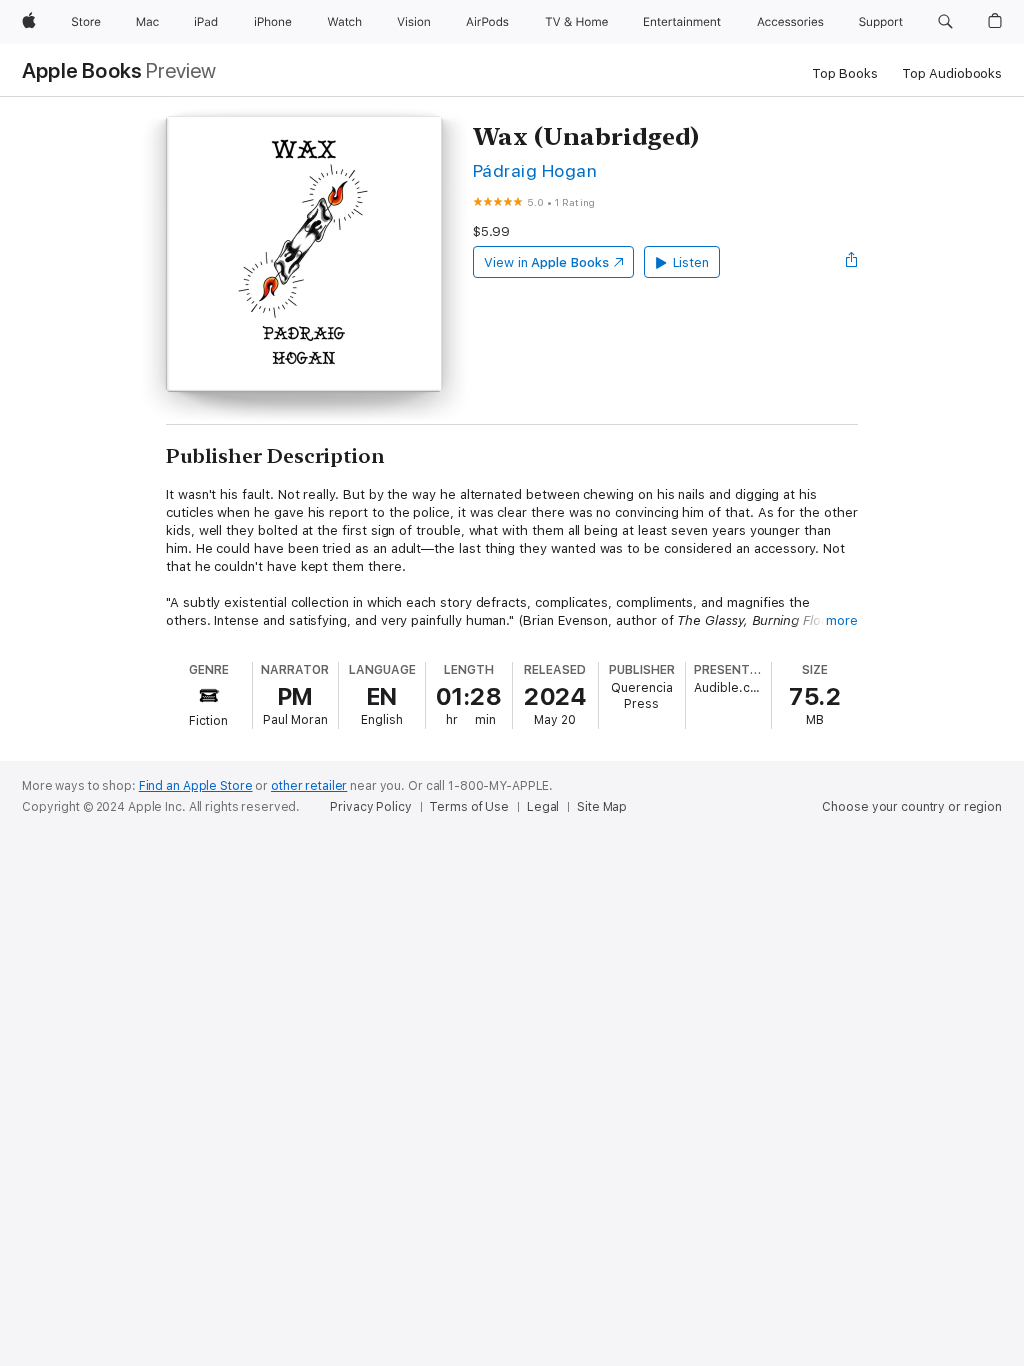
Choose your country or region (912, 807)
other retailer (309, 786)
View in (546, 262)
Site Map (602, 807)
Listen (691, 262)
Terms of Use (469, 807)
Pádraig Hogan (535, 170)
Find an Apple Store (196, 786)
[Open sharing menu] (852, 262)
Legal (543, 807)
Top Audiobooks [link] (952, 73)
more (842, 620)
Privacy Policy (370, 807)
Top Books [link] (845, 73)
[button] (945, 22)
